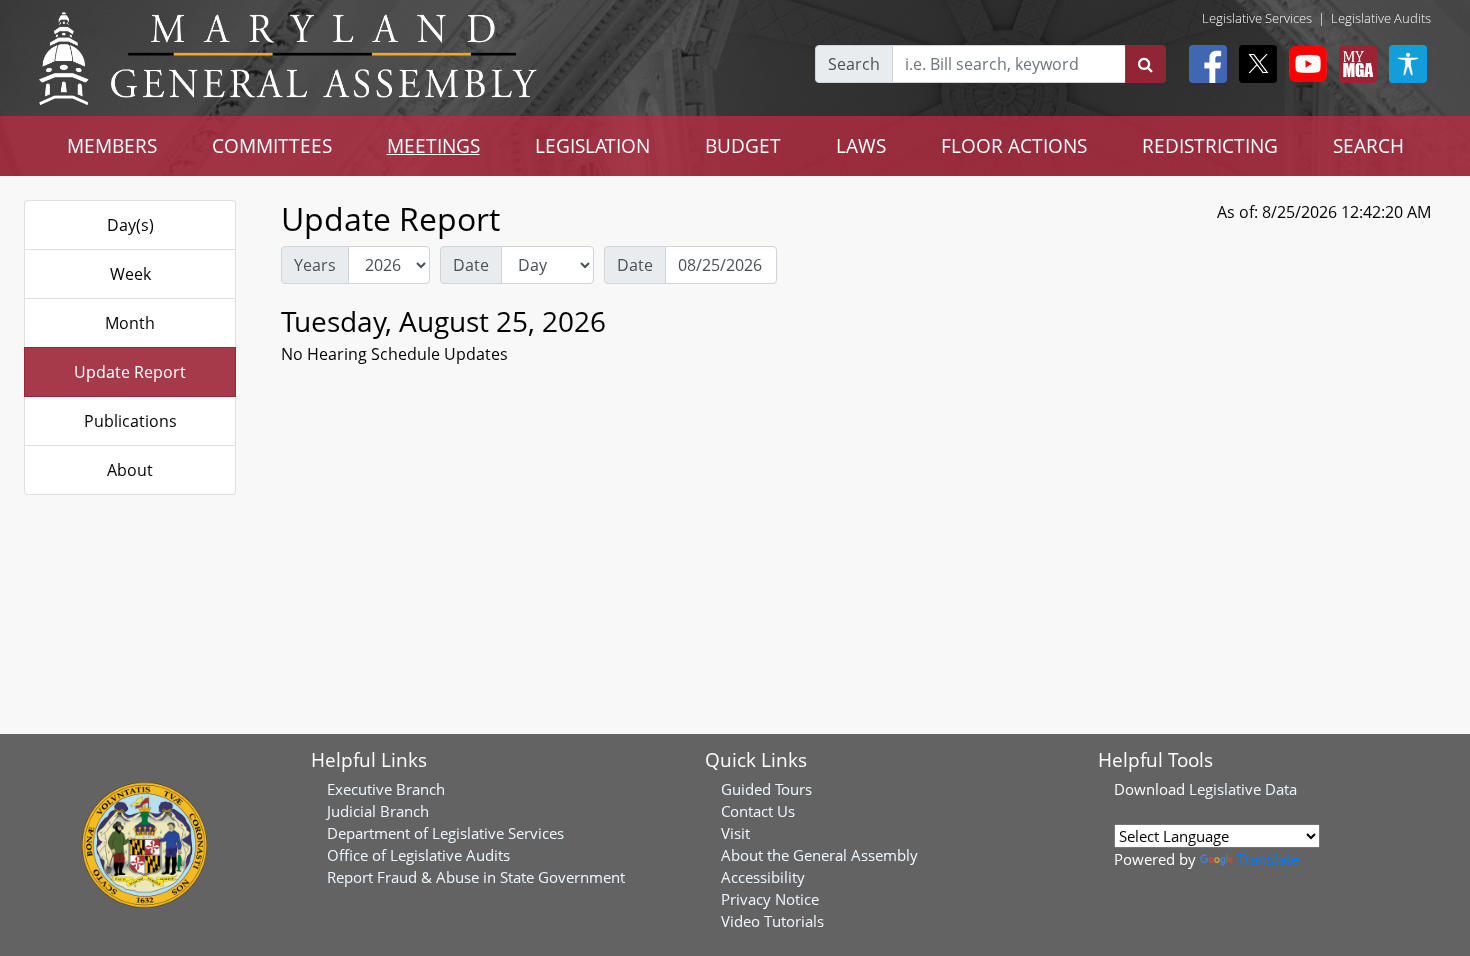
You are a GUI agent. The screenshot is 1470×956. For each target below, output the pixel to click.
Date (471, 265)
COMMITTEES (272, 145)
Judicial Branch (378, 811)
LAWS (861, 145)
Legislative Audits (1381, 18)
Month (130, 323)
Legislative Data (1243, 789)
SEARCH (1368, 145)
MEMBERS (112, 145)
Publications (130, 421)
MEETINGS (433, 145)
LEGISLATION (592, 145)
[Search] (1145, 64)
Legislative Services (1257, 18)
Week (130, 274)
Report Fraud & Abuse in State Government (476, 877)
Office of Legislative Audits (418, 855)
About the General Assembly (819, 855)
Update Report (130, 372)
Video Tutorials (772, 921)
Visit (735, 833)
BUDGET (743, 145)
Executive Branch (386, 789)
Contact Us (758, 811)
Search (854, 64)
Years (315, 265)
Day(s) (130, 225)
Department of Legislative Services (445, 833)
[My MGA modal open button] (1354, 64)
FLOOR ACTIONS (1014, 145)
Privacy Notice (770, 899)
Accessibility (763, 877)
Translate (1268, 859)
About (130, 470)
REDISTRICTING (1210, 145)
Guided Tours (766, 789)
